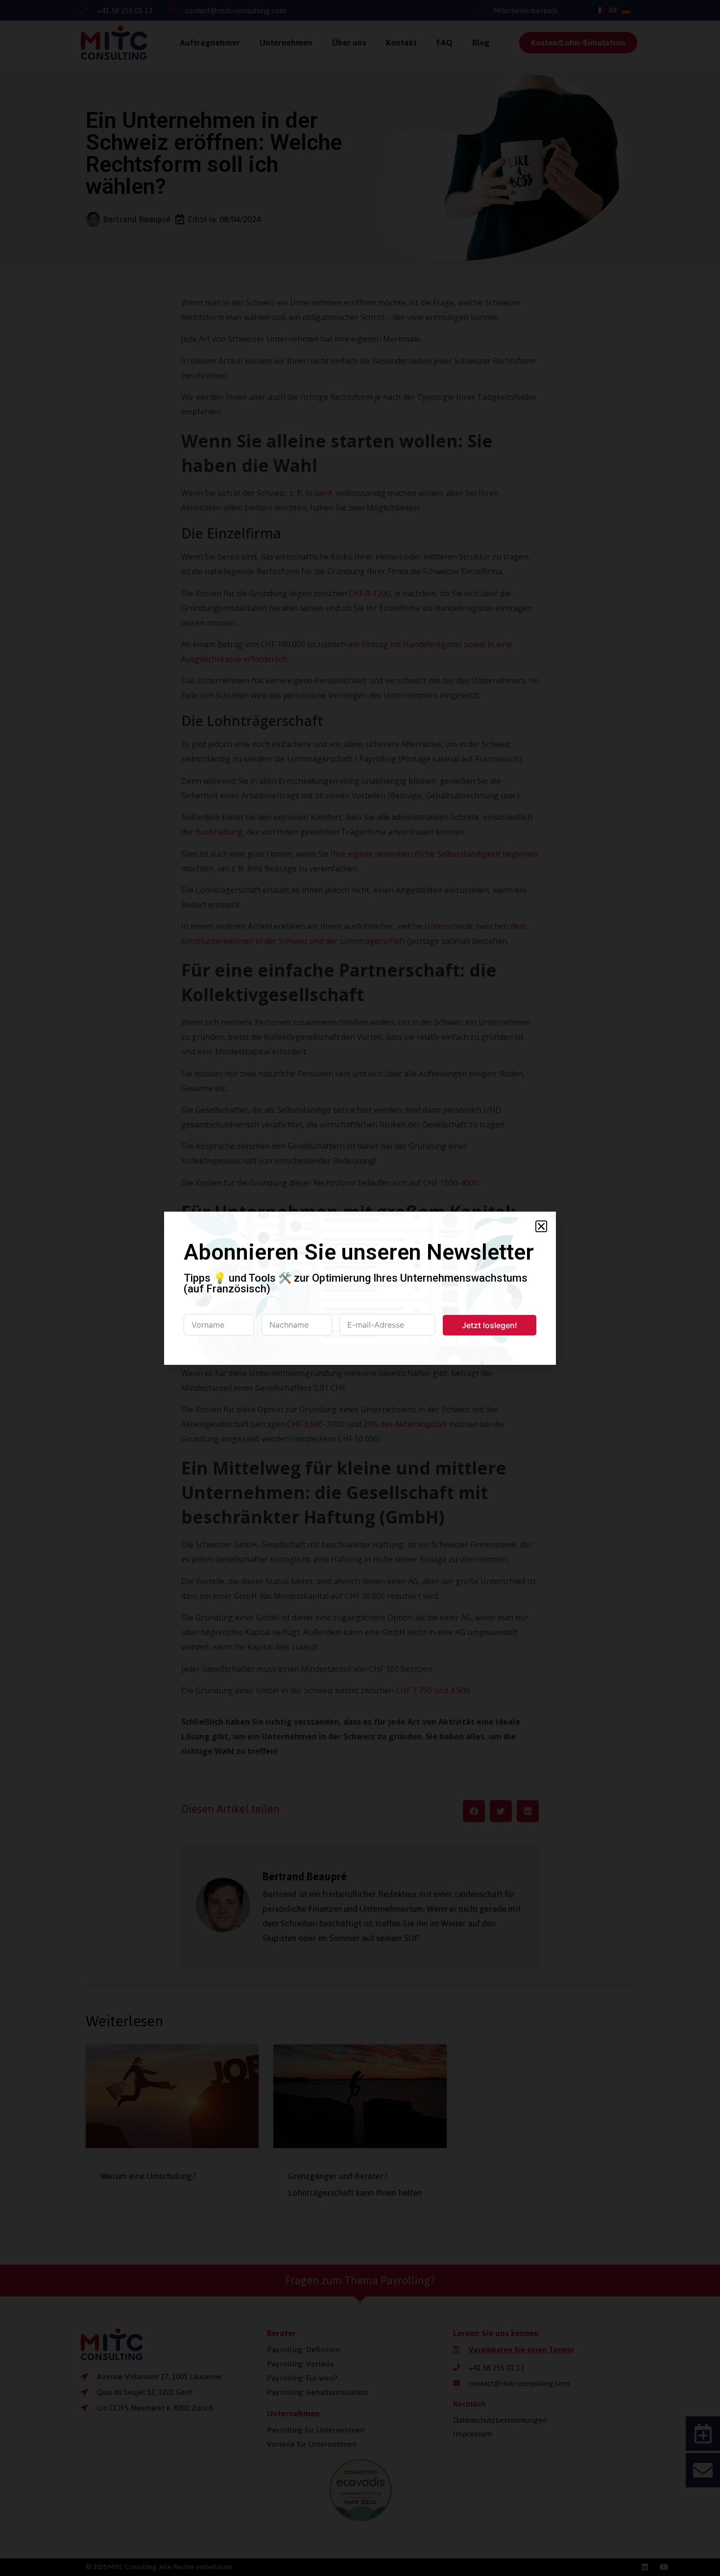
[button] (541, 1226)
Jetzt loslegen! (490, 1325)
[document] (360, 1288)
